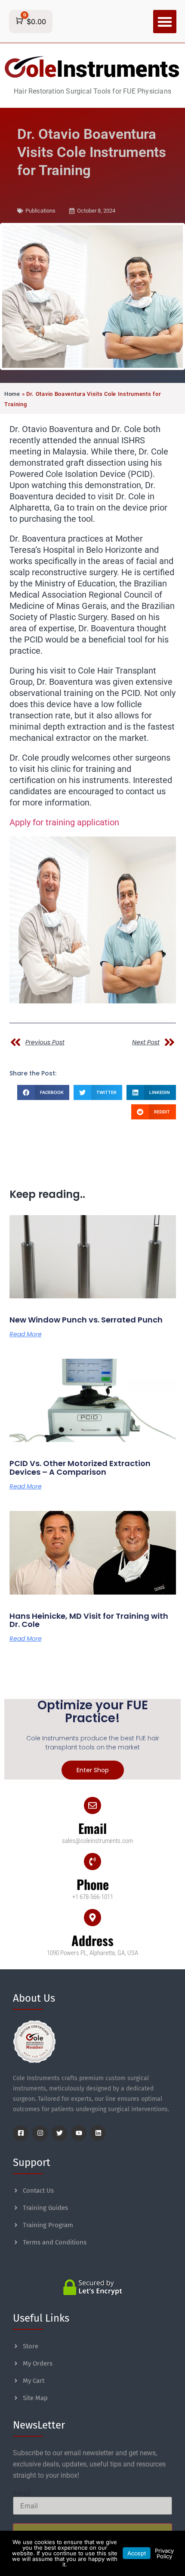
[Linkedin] (98, 2133)
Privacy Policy (164, 2553)
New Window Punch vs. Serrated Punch (86, 1320)
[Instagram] (40, 2133)
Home (12, 394)
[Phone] (92, 1861)
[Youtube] (79, 2133)
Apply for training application (64, 822)
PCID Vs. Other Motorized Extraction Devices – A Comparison (80, 1468)
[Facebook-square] (21, 2133)
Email (92, 1828)
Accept (137, 2553)
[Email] (92, 1805)
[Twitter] (59, 2133)
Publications (40, 211)
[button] (165, 22)
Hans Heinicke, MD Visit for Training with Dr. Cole (89, 1620)
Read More (26, 1334)
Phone (93, 1884)
